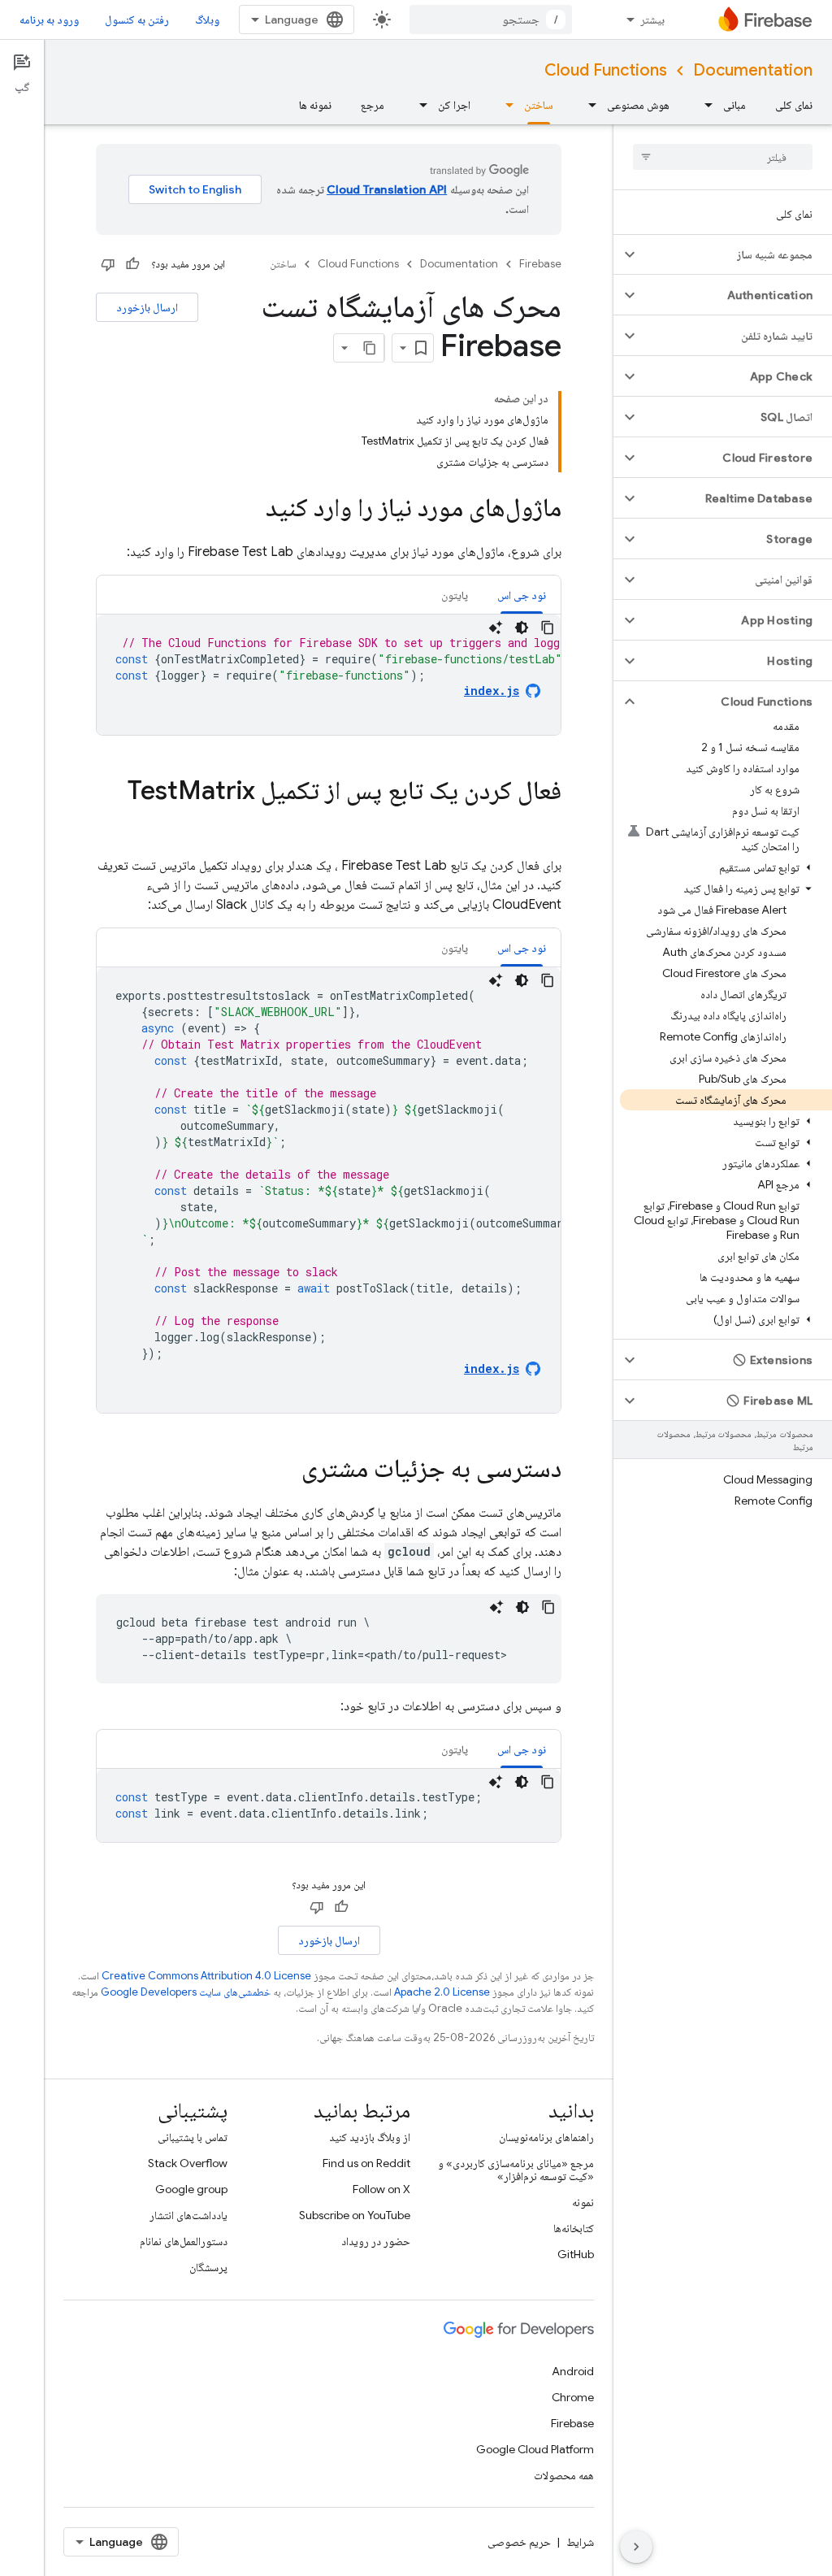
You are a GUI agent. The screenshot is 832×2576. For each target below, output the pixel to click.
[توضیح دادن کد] (496, 628)
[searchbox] (723, 157)
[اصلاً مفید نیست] (108, 264)
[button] (736, 254)
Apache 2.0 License (442, 1992)
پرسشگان (208, 2267)
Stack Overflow (188, 2163)
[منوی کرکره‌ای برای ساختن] (505, 105)
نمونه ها (315, 105)
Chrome (573, 2397)
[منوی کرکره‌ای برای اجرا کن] (418, 105)
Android (573, 2371)
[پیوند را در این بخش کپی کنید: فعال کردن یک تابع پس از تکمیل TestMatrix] (545, 823)
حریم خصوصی (519, 2542)
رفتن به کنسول (137, 20)
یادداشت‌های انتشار (188, 2215)
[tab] (522, 595)
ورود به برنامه (49, 20)
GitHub (576, 2254)
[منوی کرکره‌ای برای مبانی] (704, 105)
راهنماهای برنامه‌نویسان (546, 2137)
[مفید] (132, 264)
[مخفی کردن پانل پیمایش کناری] (636, 2547)
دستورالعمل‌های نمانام (184, 2241)
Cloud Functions (606, 70)
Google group (191, 2189)
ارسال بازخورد (147, 307)
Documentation (753, 70)
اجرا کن (454, 105)
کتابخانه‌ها (574, 2228)
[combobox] (491, 20)
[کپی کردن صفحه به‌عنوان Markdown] (370, 348)
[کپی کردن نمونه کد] (548, 628)
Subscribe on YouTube (355, 2215)
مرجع (373, 105)
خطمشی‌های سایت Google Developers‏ (186, 1992)
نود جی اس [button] (522, 595)
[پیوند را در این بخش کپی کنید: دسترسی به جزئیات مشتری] (285, 1470)
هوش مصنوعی (638, 105)
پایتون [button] (455, 595)
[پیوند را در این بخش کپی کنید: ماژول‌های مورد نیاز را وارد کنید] (249, 510)
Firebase (540, 264)
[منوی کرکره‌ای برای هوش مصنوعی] (587, 105)
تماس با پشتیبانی (193, 2137)
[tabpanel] (329, 675)
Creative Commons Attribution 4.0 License (206, 1976)
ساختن (539, 105)
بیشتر (652, 20)
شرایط (580, 2542)
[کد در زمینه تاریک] (522, 628)
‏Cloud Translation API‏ (387, 189)
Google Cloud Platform (535, 2449)
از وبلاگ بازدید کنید (370, 2137)
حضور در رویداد (376, 2241)
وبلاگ (207, 20)
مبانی (734, 105)
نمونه (583, 2202)
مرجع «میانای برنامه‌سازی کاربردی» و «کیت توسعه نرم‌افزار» (516, 2170)
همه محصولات (564, 2475)
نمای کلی (794, 105)
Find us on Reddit (366, 2163)
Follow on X (381, 2189)
